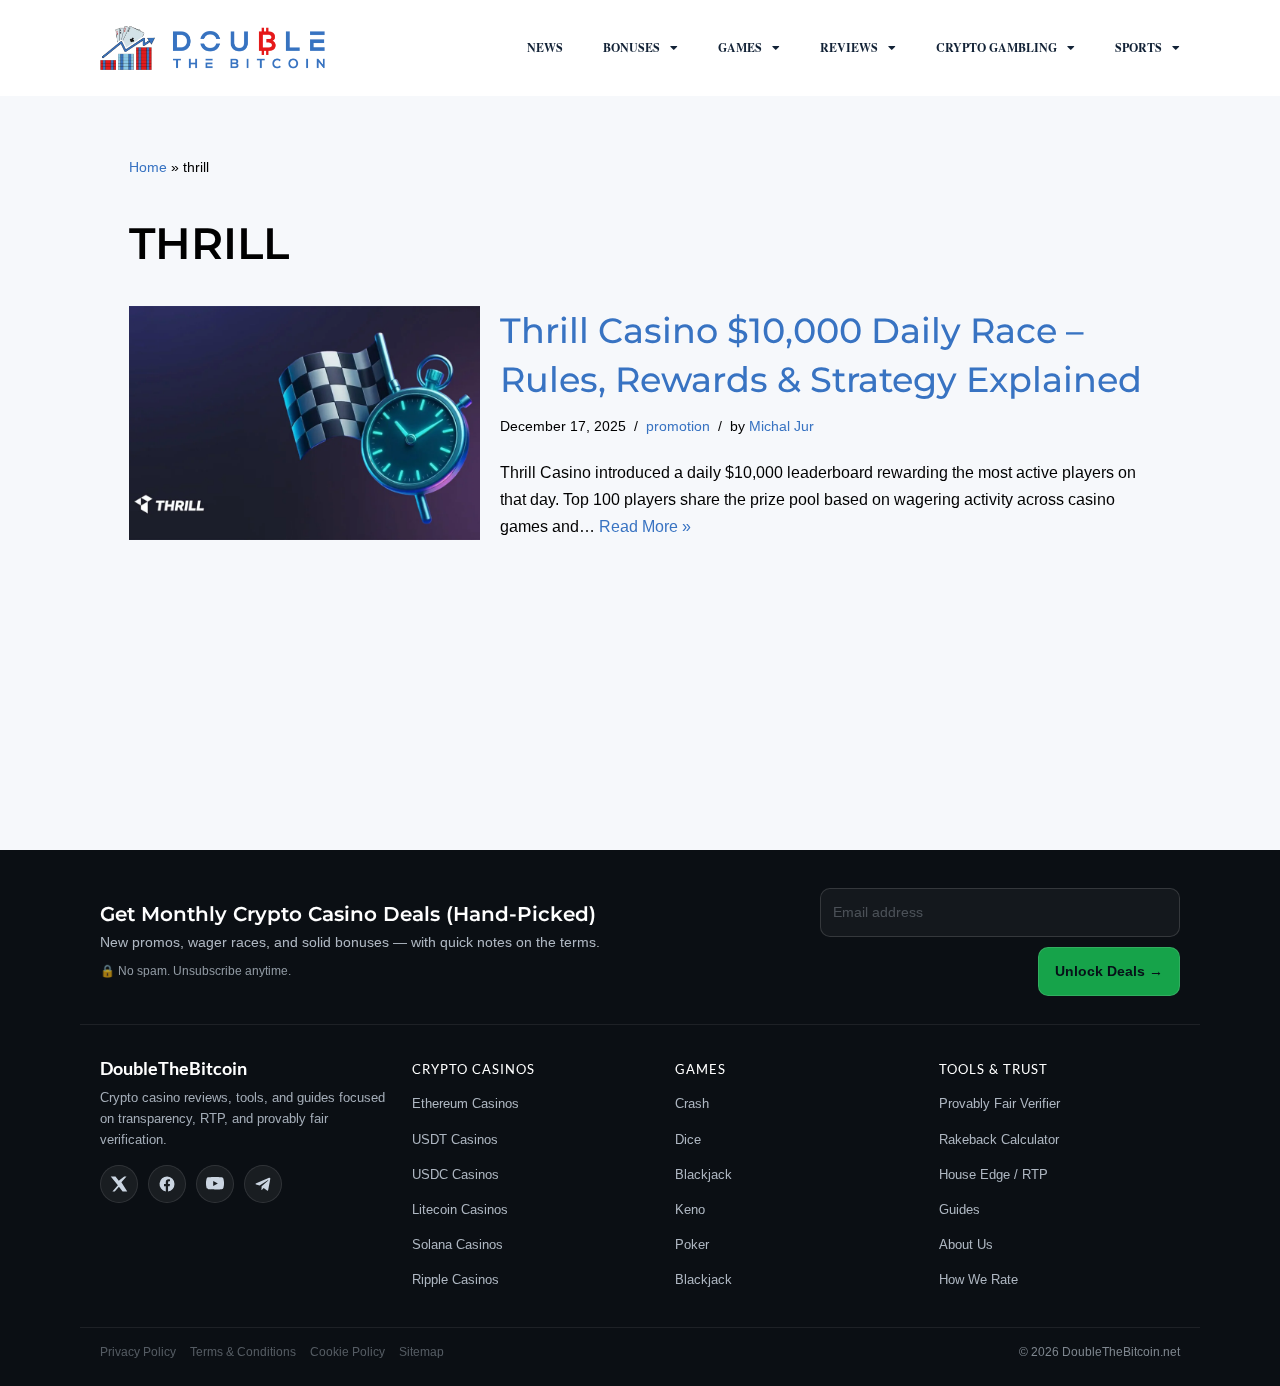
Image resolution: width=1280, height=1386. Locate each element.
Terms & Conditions (243, 1352)
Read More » (645, 526)
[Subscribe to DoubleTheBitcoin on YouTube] (215, 1184)
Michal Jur (781, 426)
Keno (690, 1209)
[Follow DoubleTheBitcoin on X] (119, 1184)
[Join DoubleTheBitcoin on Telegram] (263, 1184)
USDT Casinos (455, 1139)
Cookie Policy (347, 1352)
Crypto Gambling (996, 47)
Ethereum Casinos (465, 1103)
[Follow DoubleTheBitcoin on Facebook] (167, 1184)
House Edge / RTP (993, 1174)
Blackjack (703, 1174)
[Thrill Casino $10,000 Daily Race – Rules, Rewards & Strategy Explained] (304, 423)
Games (740, 47)
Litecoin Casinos (460, 1209)
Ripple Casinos (455, 1279)
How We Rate (978, 1279)
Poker (692, 1244)
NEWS (545, 47)
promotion (678, 426)
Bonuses (631, 47)
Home (148, 167)
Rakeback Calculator (999, 1139)
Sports (1138, 47)
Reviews (849, 47)
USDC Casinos (455, 1174)
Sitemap (421, 1352)
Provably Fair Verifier (999, 1103)
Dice (688, 1139)
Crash (692, 1103)
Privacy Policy (138, 1352)
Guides (959, 1209)
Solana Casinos (457, 1244)
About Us (966, 1244)
